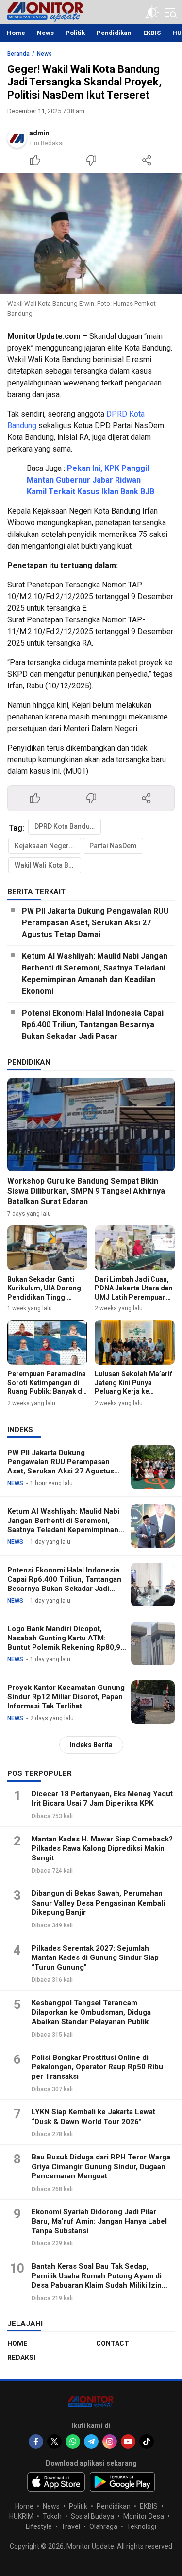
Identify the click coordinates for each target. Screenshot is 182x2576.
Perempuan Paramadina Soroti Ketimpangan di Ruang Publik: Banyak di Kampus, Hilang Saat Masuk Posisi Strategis (47, 1392)
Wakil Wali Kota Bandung (48, 865)
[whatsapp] (73, 2442)
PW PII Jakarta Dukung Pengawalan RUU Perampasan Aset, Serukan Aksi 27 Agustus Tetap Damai (95, 923)
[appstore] (56, 2482)
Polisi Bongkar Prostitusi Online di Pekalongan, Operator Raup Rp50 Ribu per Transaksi (97, 2067)
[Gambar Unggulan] (91, 234)
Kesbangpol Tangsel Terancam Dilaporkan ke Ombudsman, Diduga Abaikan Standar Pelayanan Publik (91, 2012)
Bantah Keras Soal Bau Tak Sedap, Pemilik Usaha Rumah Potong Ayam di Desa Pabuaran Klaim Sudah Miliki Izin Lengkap (97, 2281)
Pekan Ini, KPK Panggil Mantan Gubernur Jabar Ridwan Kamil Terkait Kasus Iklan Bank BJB (91, 480)
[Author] (17, 138)
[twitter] (54, 2442)
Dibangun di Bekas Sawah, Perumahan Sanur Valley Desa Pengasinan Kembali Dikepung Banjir (98, 1903)
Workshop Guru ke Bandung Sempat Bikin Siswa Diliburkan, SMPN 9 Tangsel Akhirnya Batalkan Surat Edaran (86, 1191)
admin (39, 133)
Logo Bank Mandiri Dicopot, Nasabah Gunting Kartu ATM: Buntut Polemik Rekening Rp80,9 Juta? (64, 1642)
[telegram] (91, 2442)
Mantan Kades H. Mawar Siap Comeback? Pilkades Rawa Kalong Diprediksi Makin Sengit (102, 1848)
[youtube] (128, 2442)
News (44, 54)
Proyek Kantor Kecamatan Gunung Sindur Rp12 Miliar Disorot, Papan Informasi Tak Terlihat (66, 1697)
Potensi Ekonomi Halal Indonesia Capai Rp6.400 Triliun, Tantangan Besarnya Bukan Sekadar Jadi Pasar (93, 1025)
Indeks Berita (91, 1745)
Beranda (18, 54)
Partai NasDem (113, 846)
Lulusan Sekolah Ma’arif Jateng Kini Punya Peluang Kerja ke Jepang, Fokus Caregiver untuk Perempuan (133, 1396)
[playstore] (123, 2482)
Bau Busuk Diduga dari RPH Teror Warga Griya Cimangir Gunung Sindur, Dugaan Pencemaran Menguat (101, 2166)
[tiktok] (147, 2442)
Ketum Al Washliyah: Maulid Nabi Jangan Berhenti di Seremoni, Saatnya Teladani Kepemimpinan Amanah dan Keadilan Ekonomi (95, 974)
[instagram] (110, 2442)
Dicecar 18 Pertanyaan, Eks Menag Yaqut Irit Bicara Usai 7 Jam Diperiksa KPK (102, 1799)
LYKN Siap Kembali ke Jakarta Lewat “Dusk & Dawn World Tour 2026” (93, 2117)
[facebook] (36, 2442)
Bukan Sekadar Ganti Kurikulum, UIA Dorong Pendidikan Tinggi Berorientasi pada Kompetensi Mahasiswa (46, 1297)
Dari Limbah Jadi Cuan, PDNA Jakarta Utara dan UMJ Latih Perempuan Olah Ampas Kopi (134, 1293)
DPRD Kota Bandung (66, 826)
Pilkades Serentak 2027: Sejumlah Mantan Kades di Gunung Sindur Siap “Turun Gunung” (95, 1958)
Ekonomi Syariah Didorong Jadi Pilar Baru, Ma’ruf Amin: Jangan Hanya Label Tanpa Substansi (99, 2221)
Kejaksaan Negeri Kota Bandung (48, 846)
